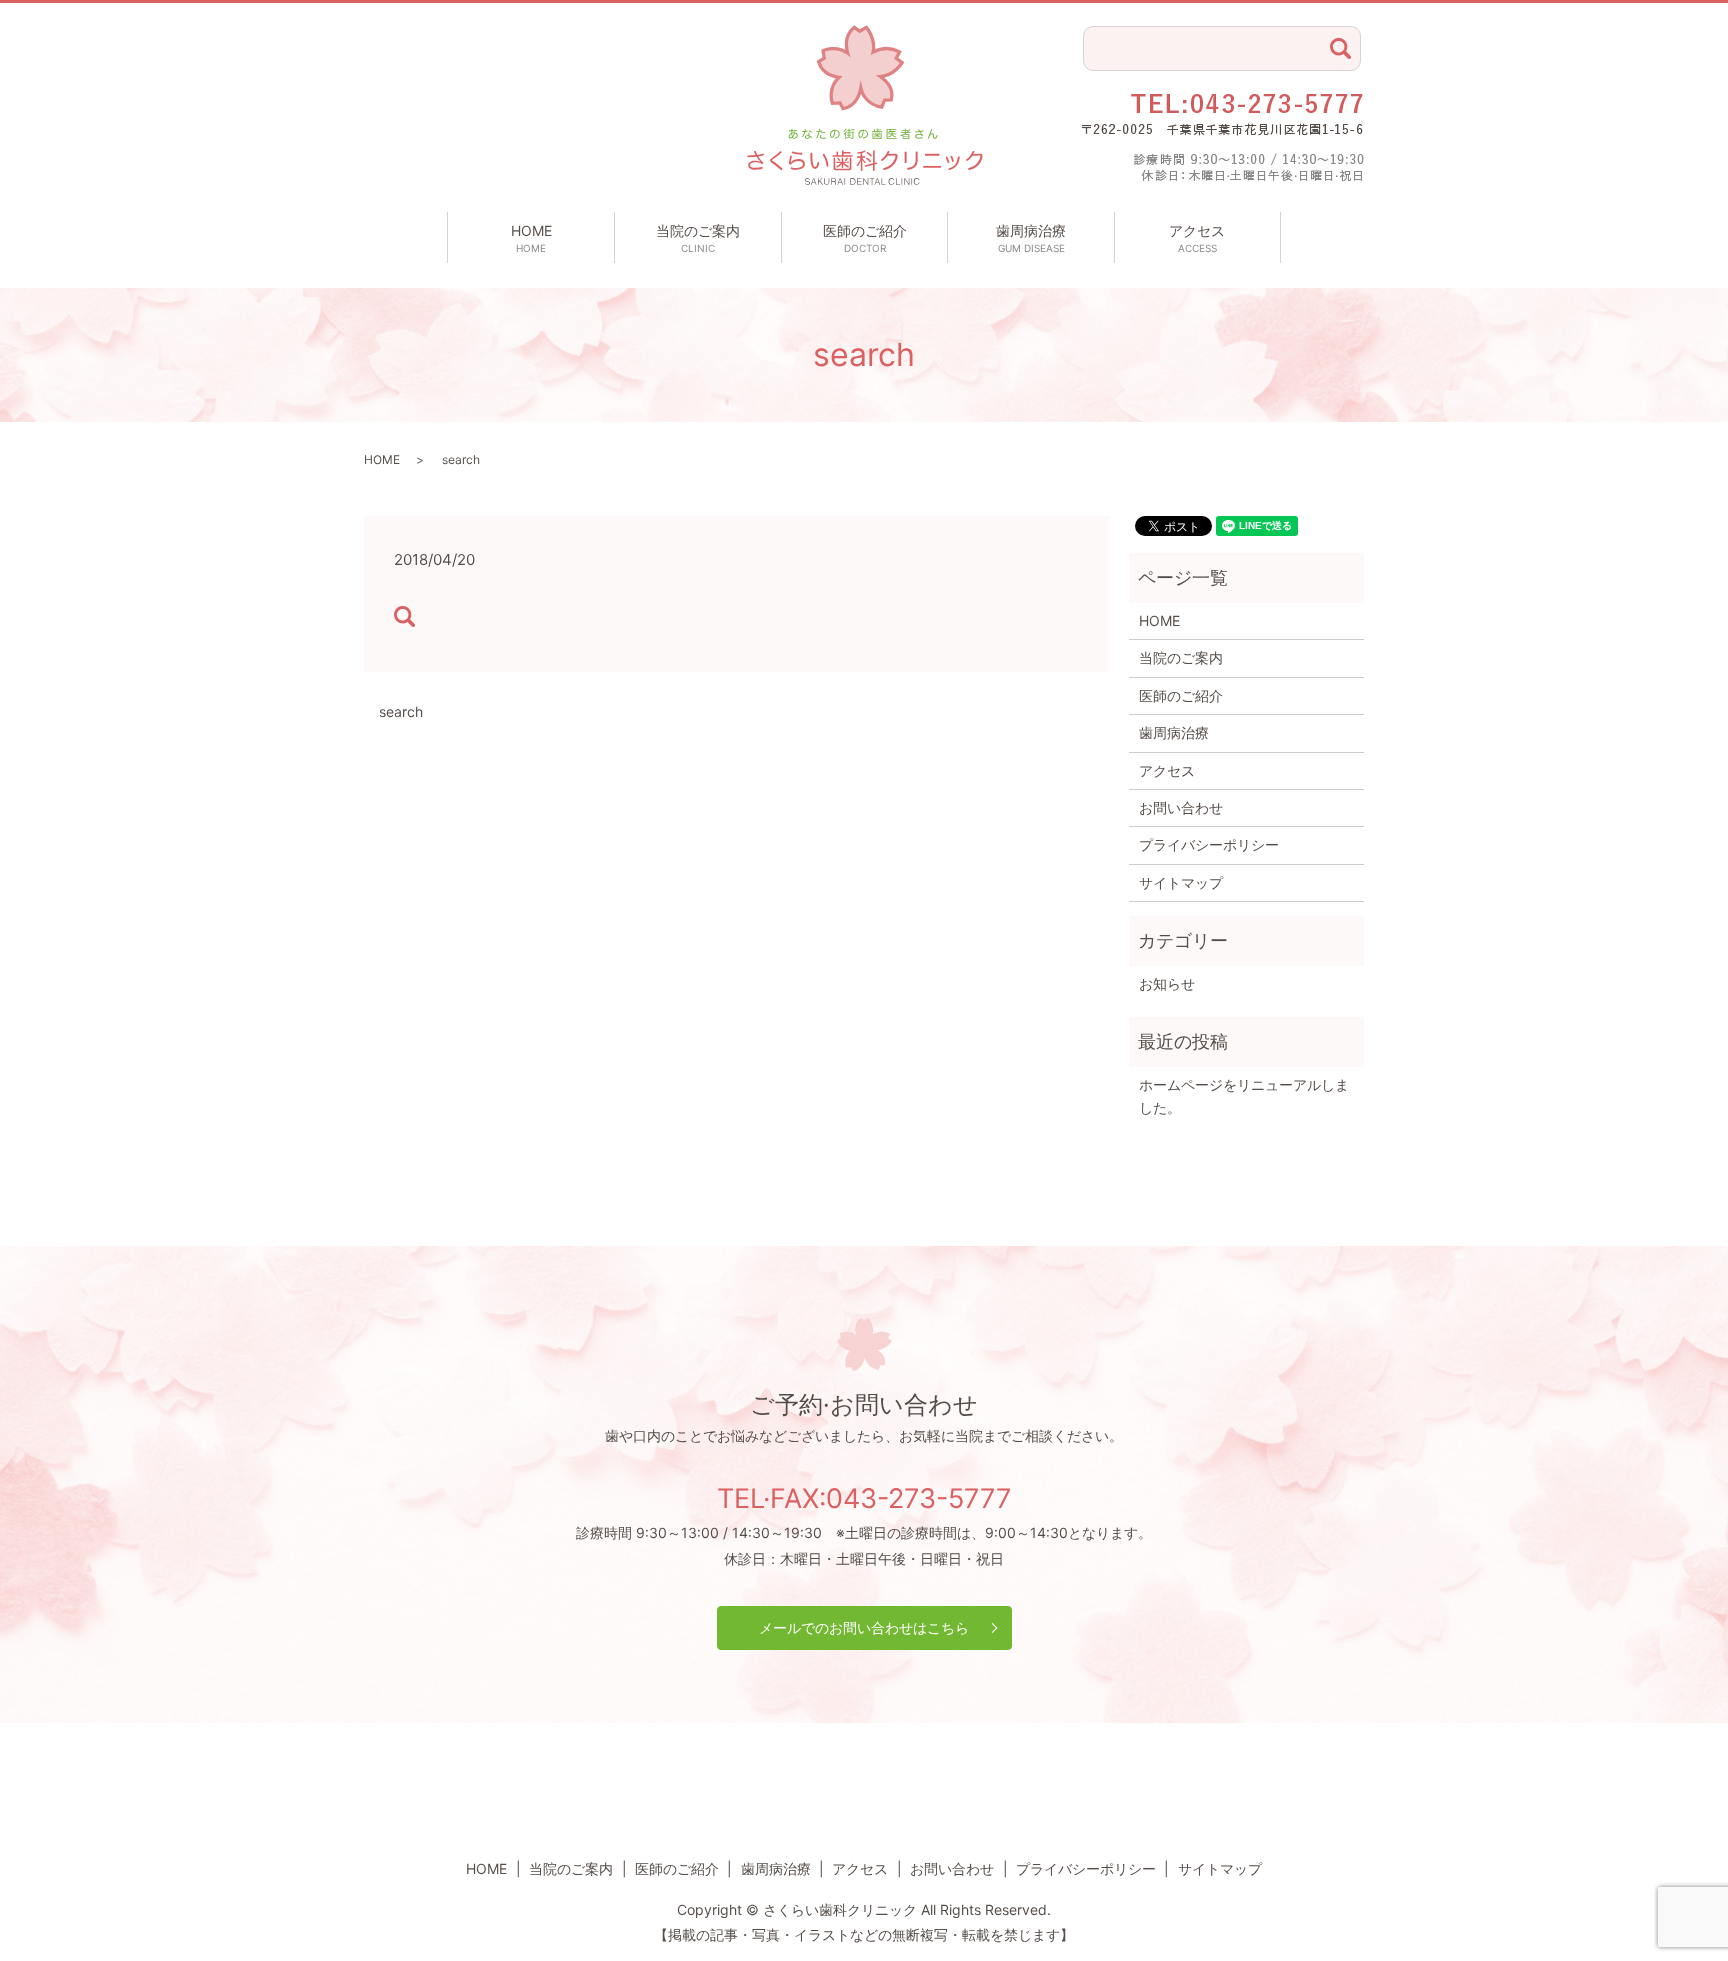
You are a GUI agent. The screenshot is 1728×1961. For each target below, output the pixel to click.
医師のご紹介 (865, 238)
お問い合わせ (1181, 807)
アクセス (1197, 238)
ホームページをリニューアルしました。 (1244, 1095)
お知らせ (1167, 983)
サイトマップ (1181, 882)
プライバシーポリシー (1209, 844)
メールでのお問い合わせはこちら (864, 1627)
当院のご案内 (698, 238)
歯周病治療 (1031, 238)
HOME (531, 238)
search (401, 711)
